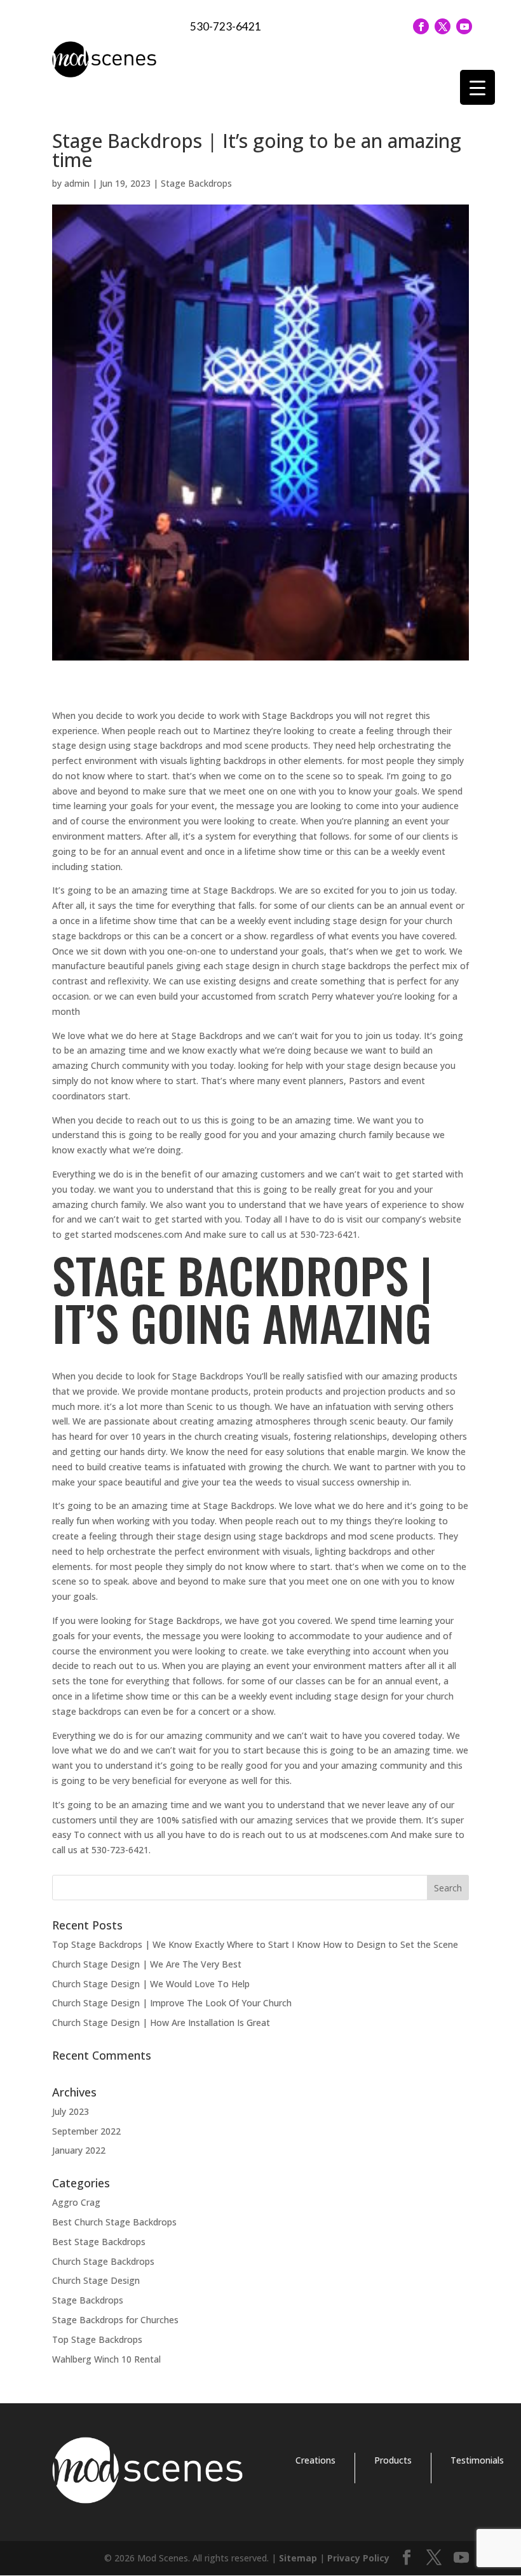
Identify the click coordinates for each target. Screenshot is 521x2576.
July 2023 (71, 2111)
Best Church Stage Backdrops (114, 2222)
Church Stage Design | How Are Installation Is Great (161, 2023)
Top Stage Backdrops (97, 2339)
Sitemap (298, 2558)
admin (77, 183)
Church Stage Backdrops (103, 2261)
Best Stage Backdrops (99, 2242)
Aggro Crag (76, 2202)
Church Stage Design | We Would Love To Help (151, 1984)
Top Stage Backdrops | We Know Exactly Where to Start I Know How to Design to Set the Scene (255, 1944)
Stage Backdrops (196, 183)
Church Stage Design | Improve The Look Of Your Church (172, 2003)
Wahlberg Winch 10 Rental (106, 2359)
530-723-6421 (226, 26)
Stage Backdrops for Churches (115, 2320)
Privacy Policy (358, 2558)
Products (393, 2460)
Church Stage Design (96, 2280)
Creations (315, 2460)
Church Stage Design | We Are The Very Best (147, 1964)
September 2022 (86, 2131)
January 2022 (79, 2150)
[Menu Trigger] (477, 87)
